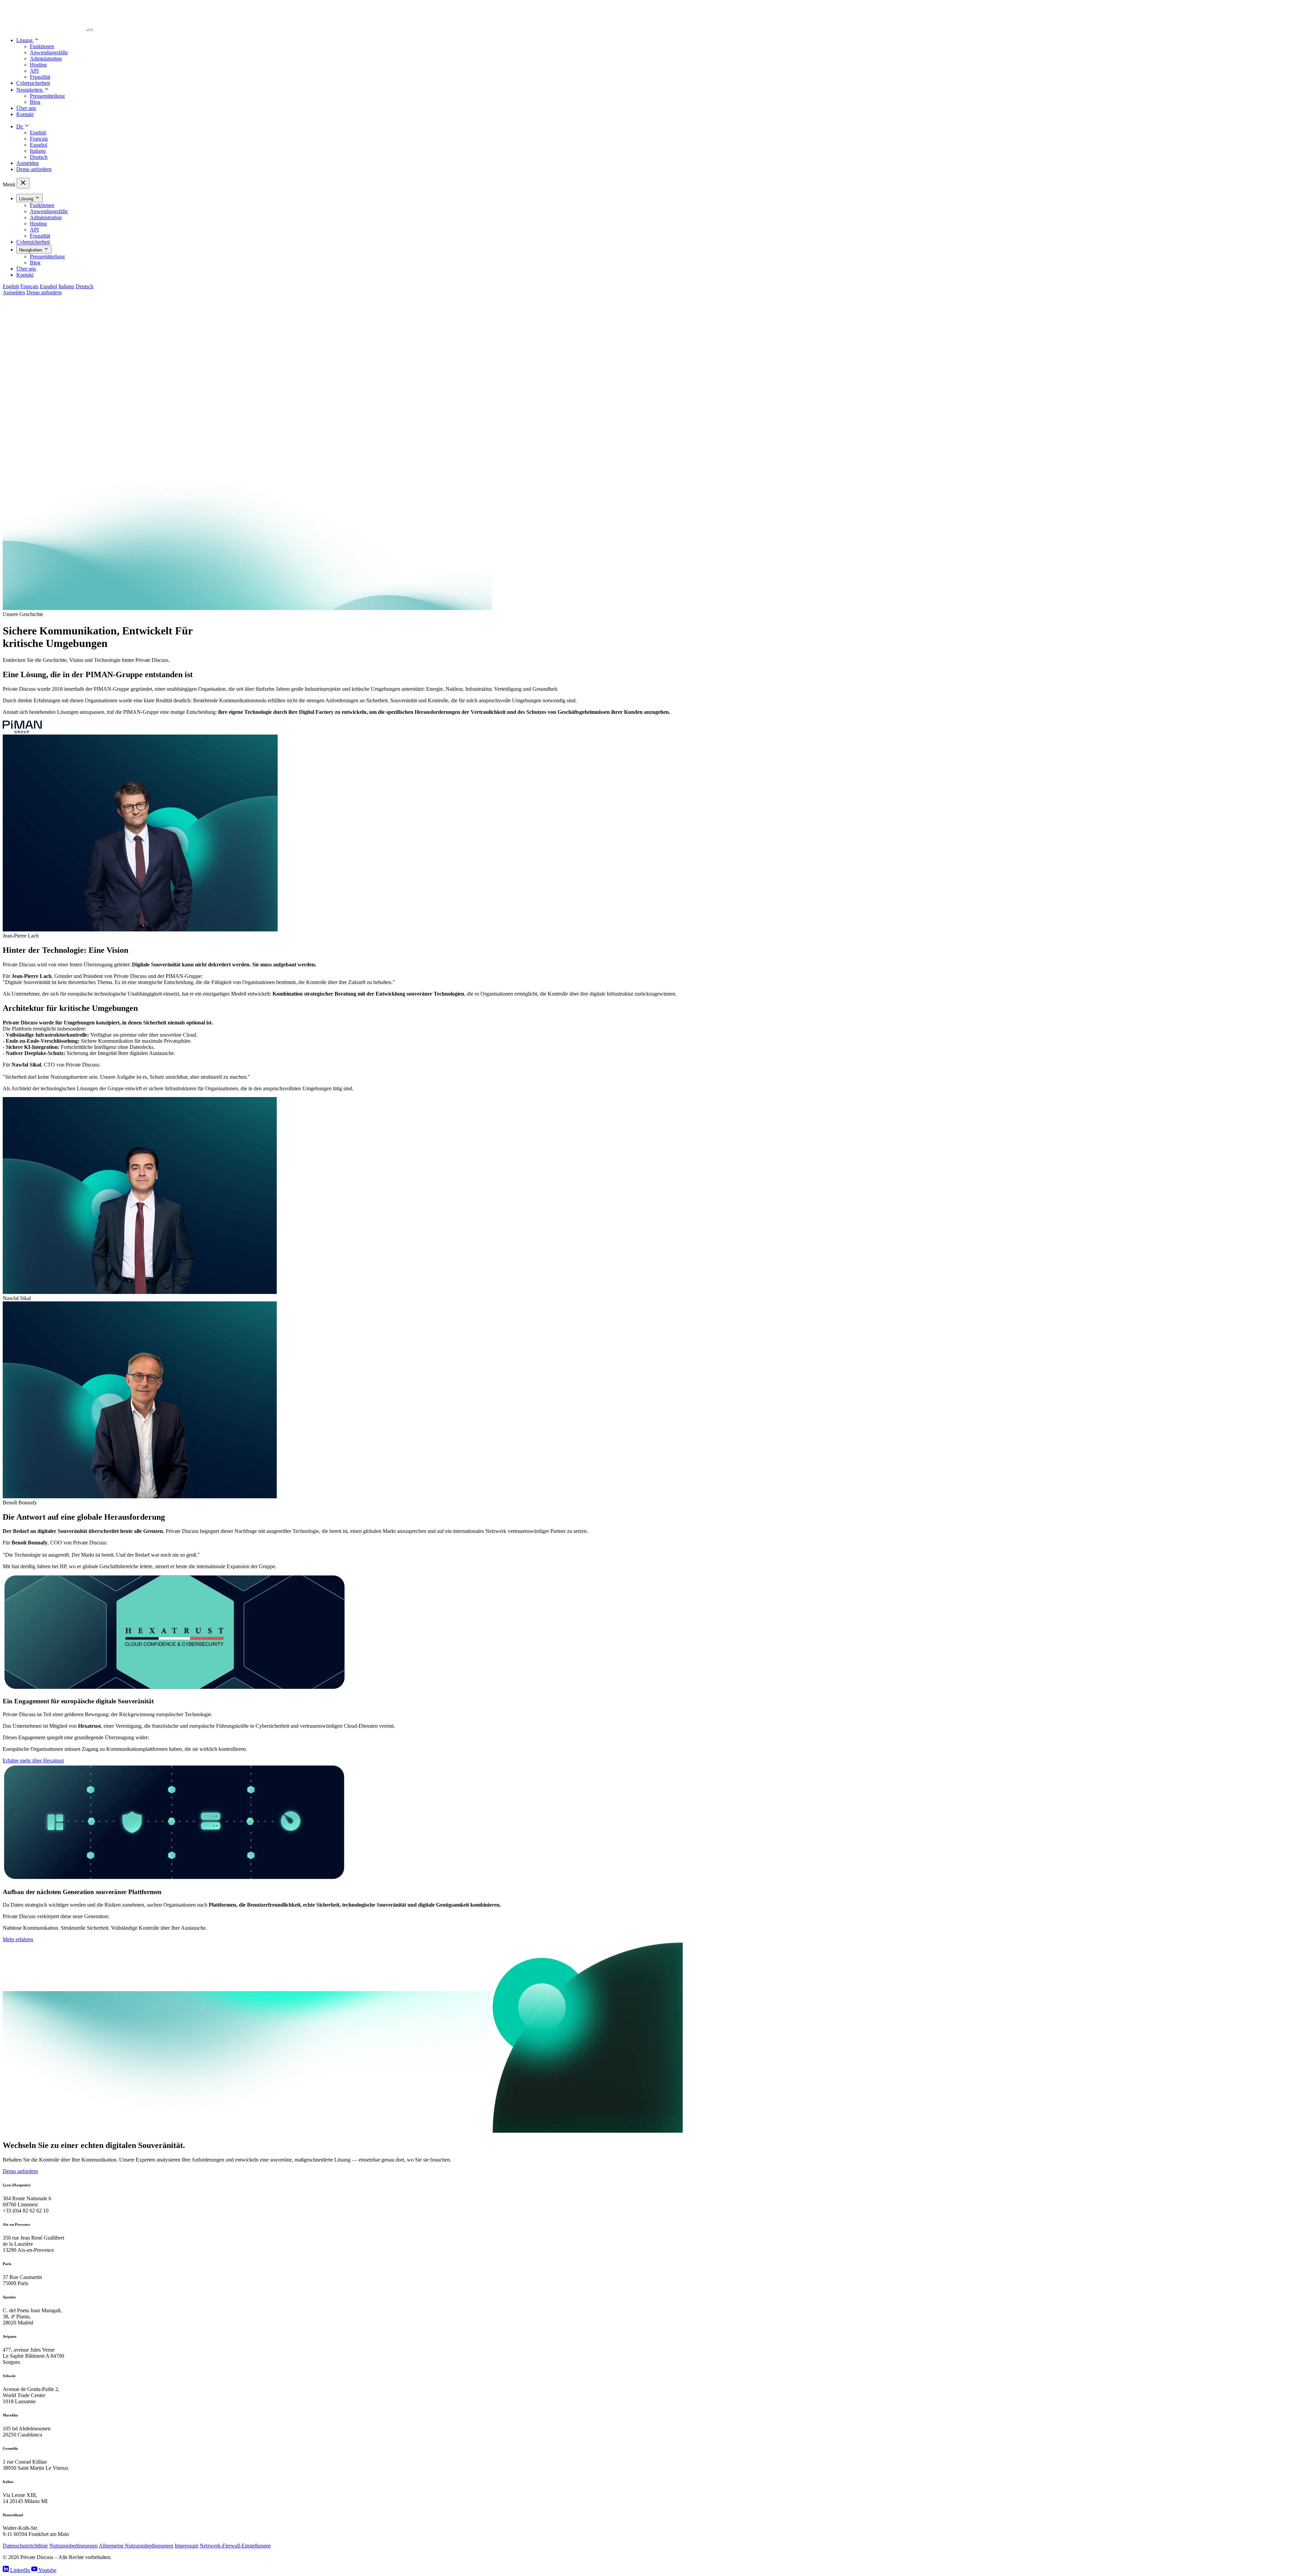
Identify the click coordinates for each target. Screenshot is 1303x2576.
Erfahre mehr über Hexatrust (33, 1760)
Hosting (38, 65)
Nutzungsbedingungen (73, 2546)
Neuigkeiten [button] (30, 90)
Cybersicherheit (33, 83)
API (34, 71)
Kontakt (25, 114)
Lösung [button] (25, 40)
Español (39, 145)
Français (39, 139)
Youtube (47, 2570)
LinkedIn (20, 2570)
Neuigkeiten (31, 250)
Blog (35, 102)
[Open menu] (90, 30)
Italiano (38, 151)
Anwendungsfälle (49, 52)
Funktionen (42, 46)
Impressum (186, 2546)
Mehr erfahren (18, 1939)
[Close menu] (23, 183)
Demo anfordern (34, 169)
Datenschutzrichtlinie (25, 2546)
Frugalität (40, 77)
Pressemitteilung (47, 96)
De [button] (20, 126)
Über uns (26, 108)
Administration (46, 59)
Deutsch (39, 157)
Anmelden (27, 163)
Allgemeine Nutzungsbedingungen (136, 2546)
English (38, 133)
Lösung (27, 199)
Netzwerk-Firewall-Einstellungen (235, 2546)
